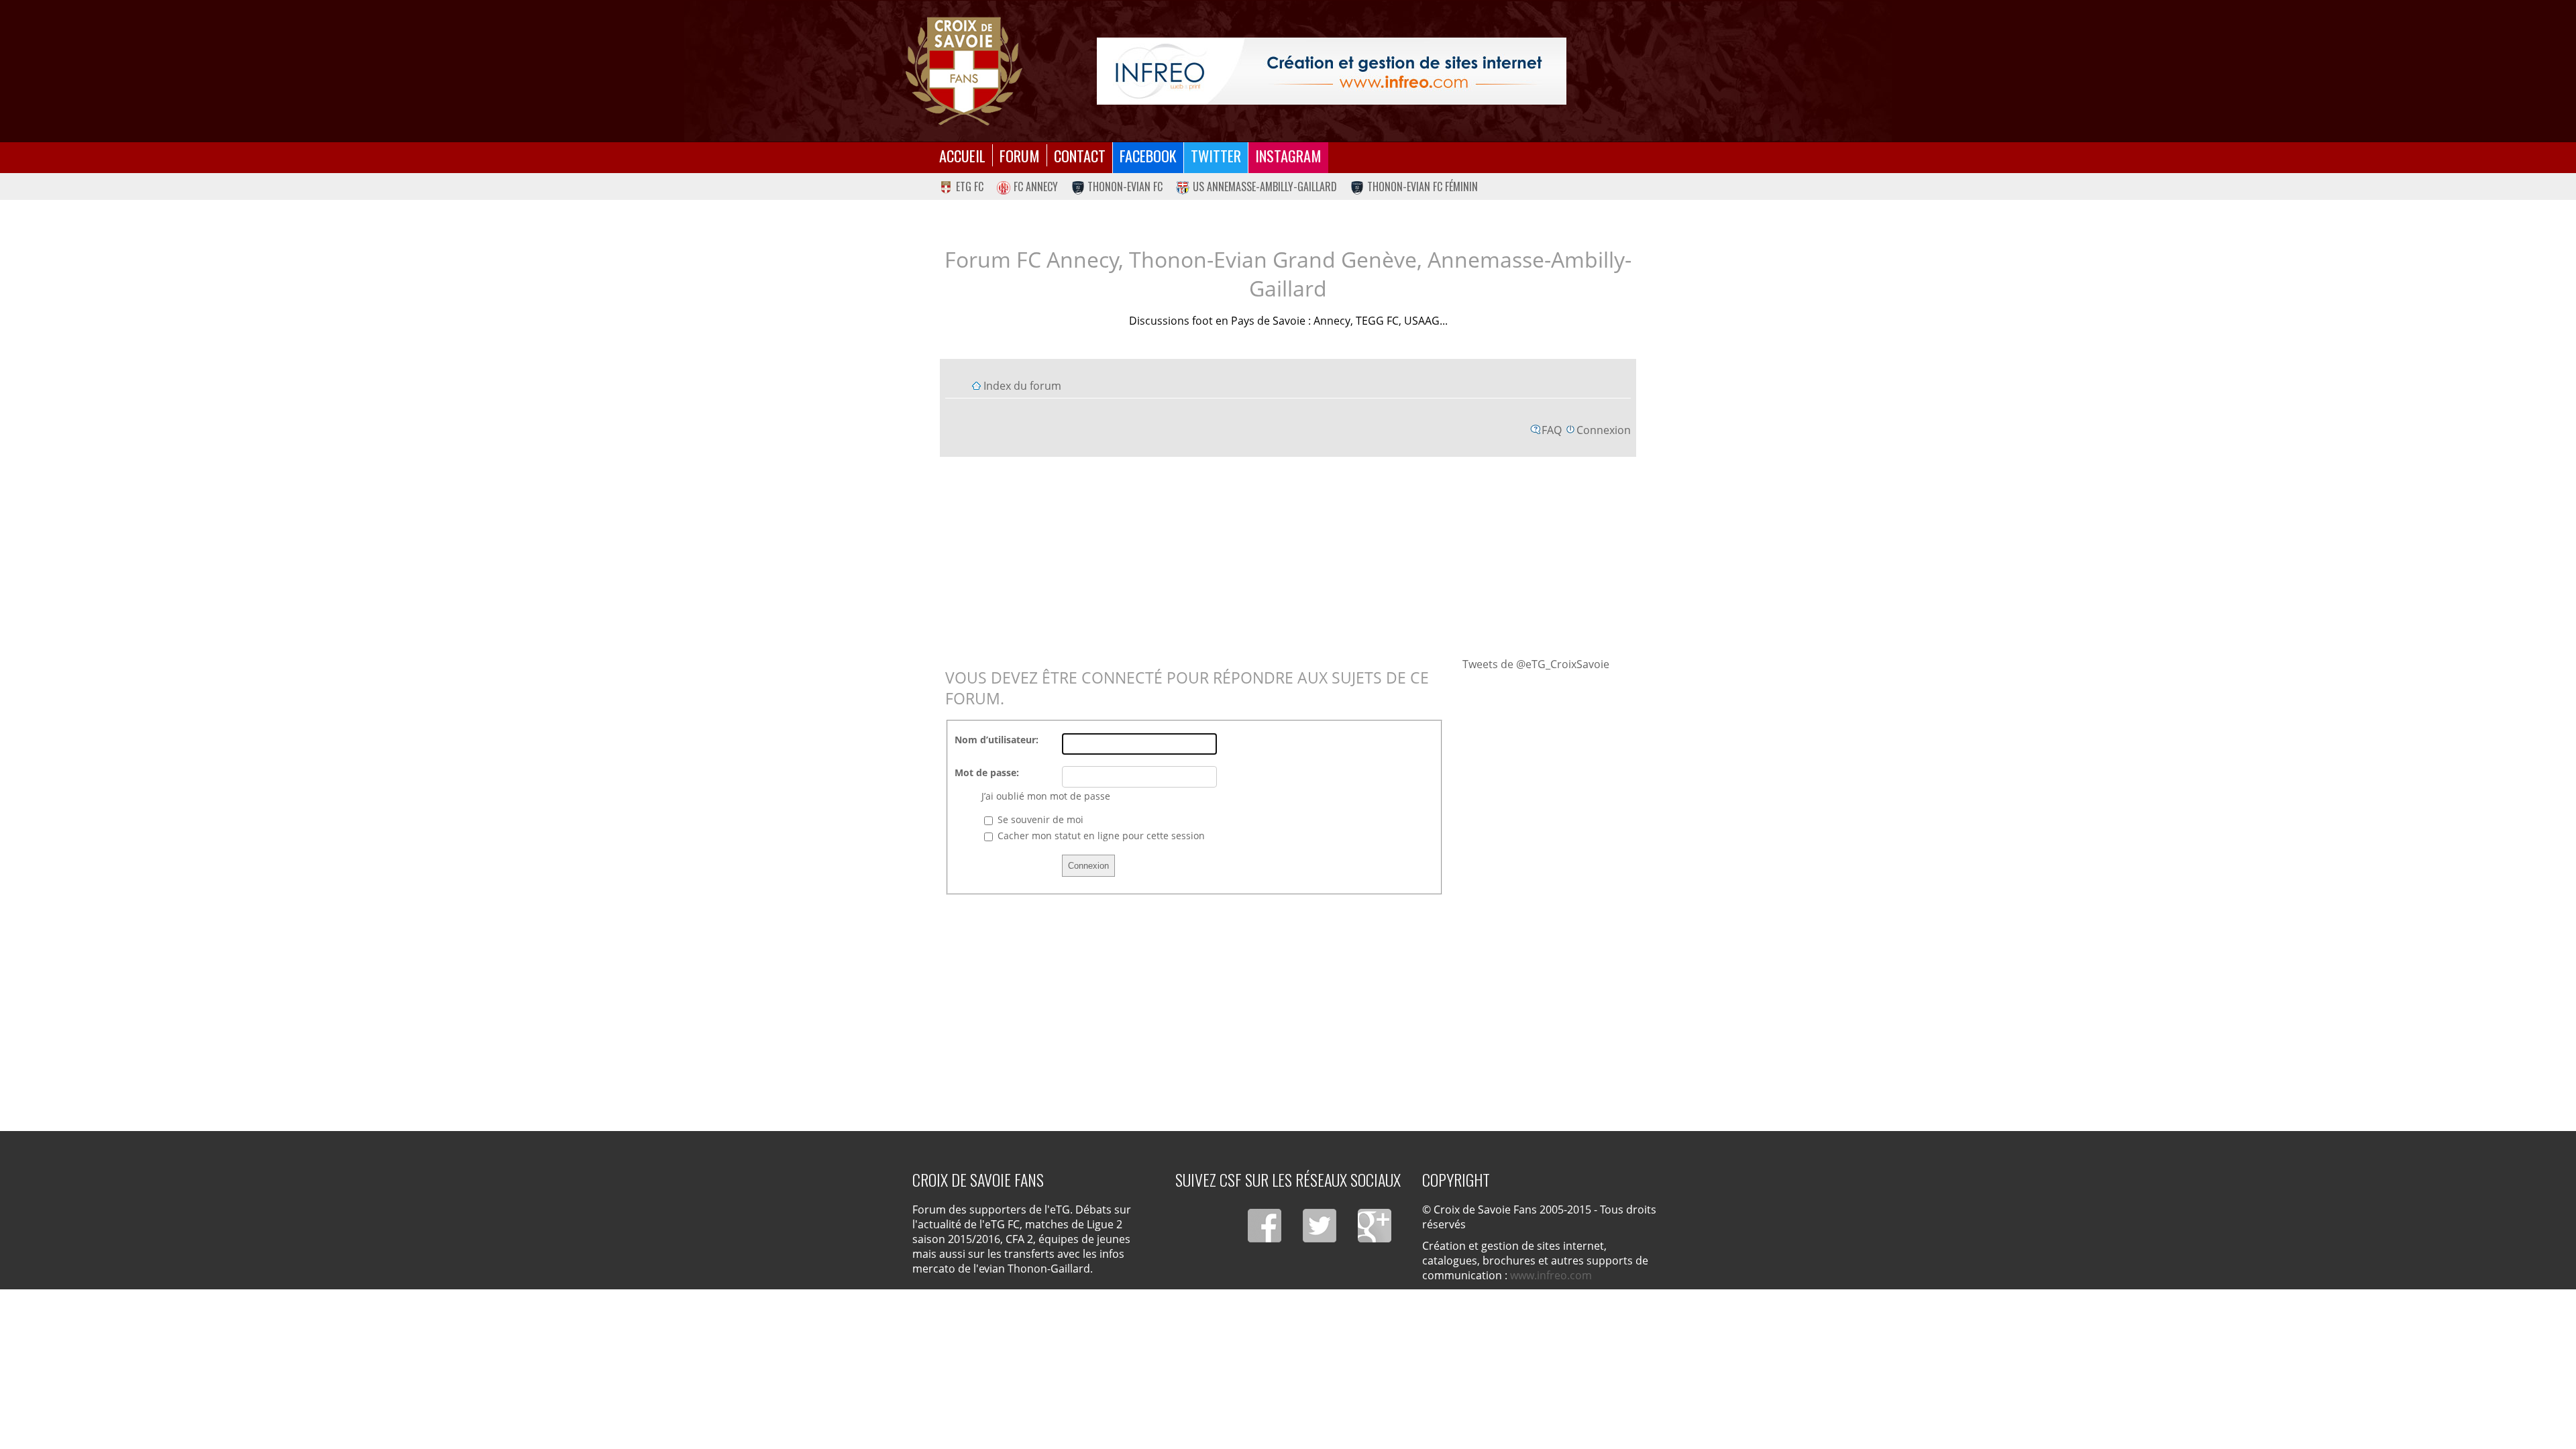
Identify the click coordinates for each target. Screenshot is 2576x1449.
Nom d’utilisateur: (997, 740)
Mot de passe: (987, 772)
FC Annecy (1036, 186)
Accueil (962, 155)
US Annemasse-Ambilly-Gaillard (1265, 186)
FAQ (1552, 430)
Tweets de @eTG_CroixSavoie (1536, 664)
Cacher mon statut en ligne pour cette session (1100, 836)
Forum (1020, 155)
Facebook (1148, 155)
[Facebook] (1265, 1226)
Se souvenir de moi (1039, 819)
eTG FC (970, 186)
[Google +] (1375, 1226)
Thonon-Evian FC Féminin (1423, 186)
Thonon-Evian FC (1125, 186)
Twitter (1216, 155)
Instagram (1288, 155)
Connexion (1604, 430)
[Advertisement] (1288, 556)
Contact (1080, 155)
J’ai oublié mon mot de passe (1046, 796)
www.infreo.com (1551, 1275)
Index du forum (1022, 386)
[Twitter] (1320, 1226)
